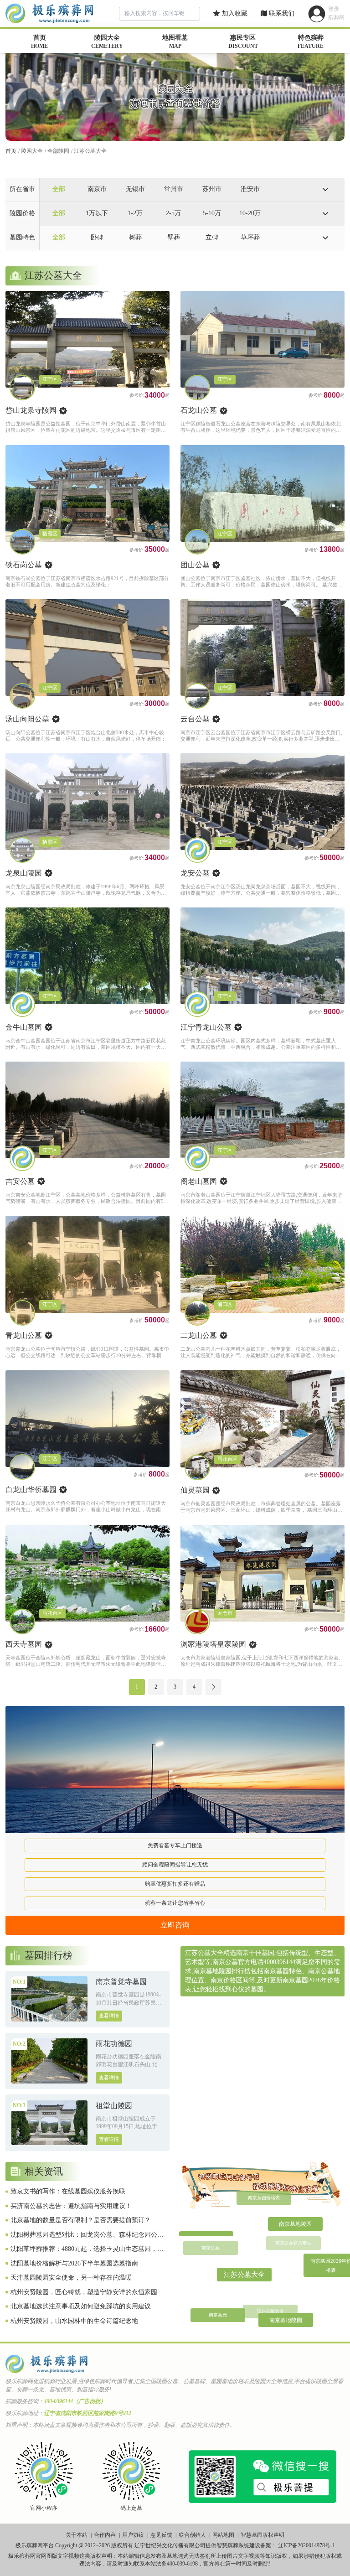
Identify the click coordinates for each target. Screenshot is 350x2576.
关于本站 (77, 2535)
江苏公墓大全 (90, 151)
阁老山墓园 (199, 1181)
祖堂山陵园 (114, 2106)
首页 (39, 42)
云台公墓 (195, 719)
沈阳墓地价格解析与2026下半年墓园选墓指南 (74, 2263)
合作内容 (105, 2535)
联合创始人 (192, 2535)
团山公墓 (195, 565)
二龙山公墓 (199, 1335)
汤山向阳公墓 (27, 719)
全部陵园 (58, 151)
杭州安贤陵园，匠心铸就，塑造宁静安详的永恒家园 (84, 2292)
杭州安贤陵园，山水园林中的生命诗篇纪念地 (74, 2321)
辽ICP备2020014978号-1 (306, 2545)
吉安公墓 (20, 1181)
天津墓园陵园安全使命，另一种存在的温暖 (71, 2278)
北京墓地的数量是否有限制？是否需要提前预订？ (81, 2220)
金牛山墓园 (24, 1027)
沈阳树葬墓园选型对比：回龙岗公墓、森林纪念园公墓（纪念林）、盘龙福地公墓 (87, 2235)
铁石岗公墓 (24, 565)
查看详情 (109, 2016)
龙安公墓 (195, 873)
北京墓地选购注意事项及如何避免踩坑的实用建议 (81, 2306)
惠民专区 (243, 42)
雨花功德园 (114, 2044)
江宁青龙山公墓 (206, 1027)
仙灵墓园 (195, 1490)
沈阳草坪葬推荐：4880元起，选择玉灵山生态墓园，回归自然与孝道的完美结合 (87, 2249)
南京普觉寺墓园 (121, 1982)
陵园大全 (107, 42)
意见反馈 (161, 2535)
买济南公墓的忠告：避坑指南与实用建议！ (71, 2206)
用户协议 (133, 2535)
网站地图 (223, 2535)
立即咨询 (175, 1925)
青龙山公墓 (24, 1335)
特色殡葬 (311, 42)
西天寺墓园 (24, 1644)
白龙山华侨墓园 (31, 1490)
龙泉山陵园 (24, 873)
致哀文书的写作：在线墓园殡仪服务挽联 (68, 2191)
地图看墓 (175, 42)
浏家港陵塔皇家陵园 (213, 1644)
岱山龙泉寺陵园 (31, 410)
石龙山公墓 (199, 410)
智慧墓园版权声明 (262, 2535)
